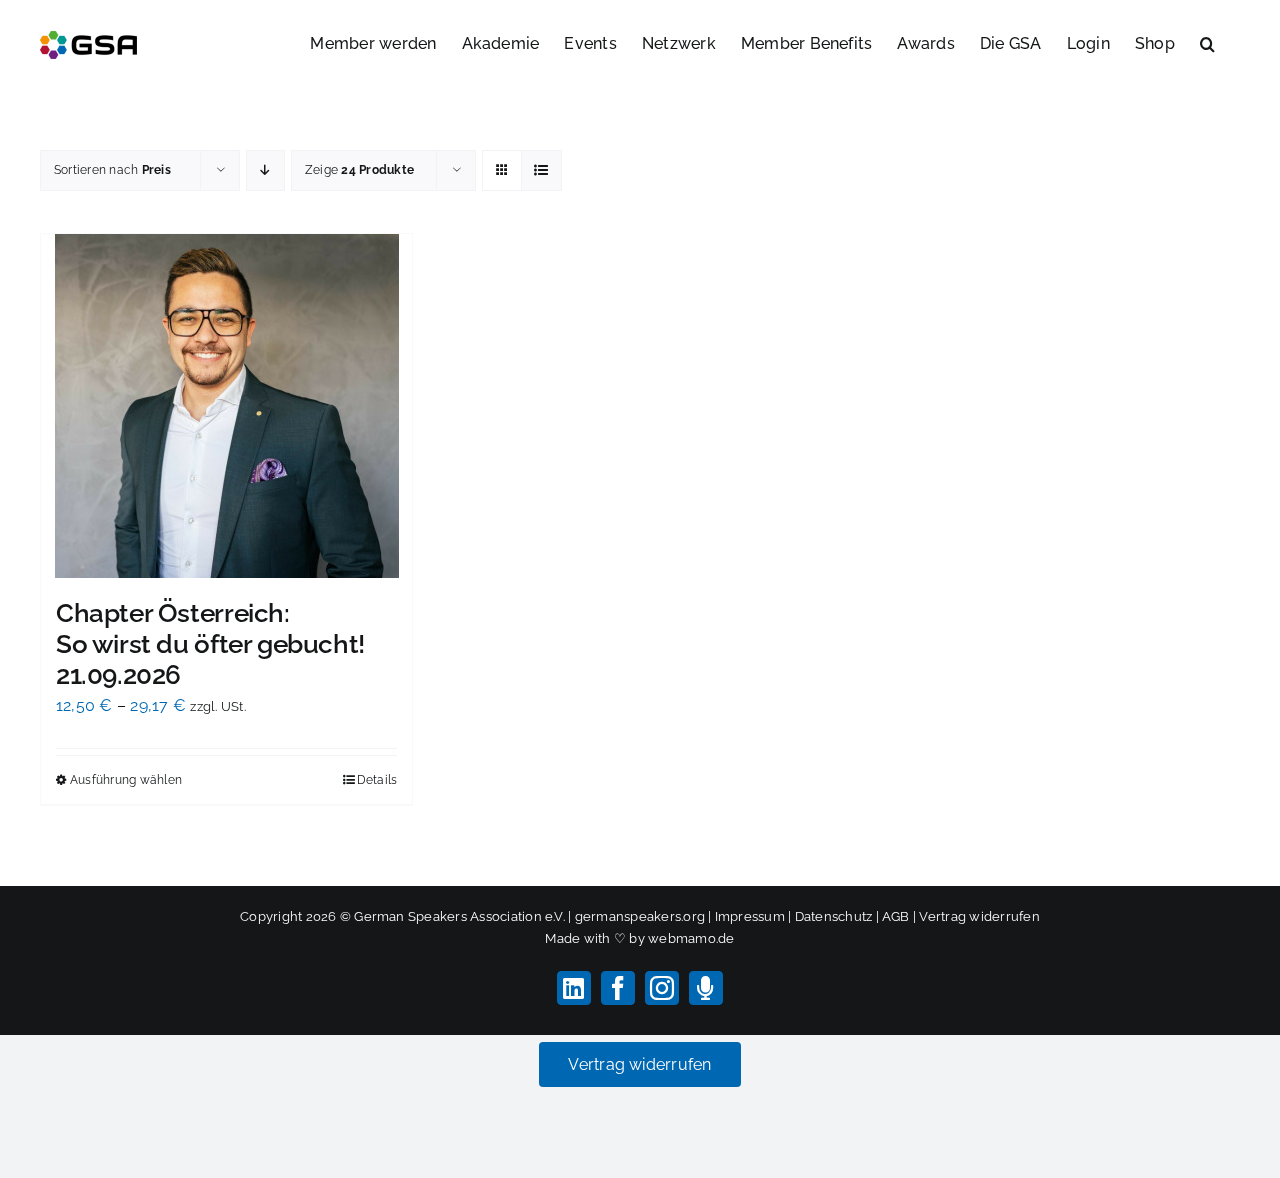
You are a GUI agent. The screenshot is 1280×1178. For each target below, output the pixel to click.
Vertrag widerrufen (979, 916)
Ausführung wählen (126, 780)
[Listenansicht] (541, 170)
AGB (896, 916)
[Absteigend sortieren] (265, 170)
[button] (1207, 42)
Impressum (750, 916)
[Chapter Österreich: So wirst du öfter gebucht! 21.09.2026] (226, 406)
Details (377, 780)
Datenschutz (834, 916)
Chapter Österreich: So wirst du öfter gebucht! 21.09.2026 (210, 644)
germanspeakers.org (640, 916)
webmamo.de (691, 938)
